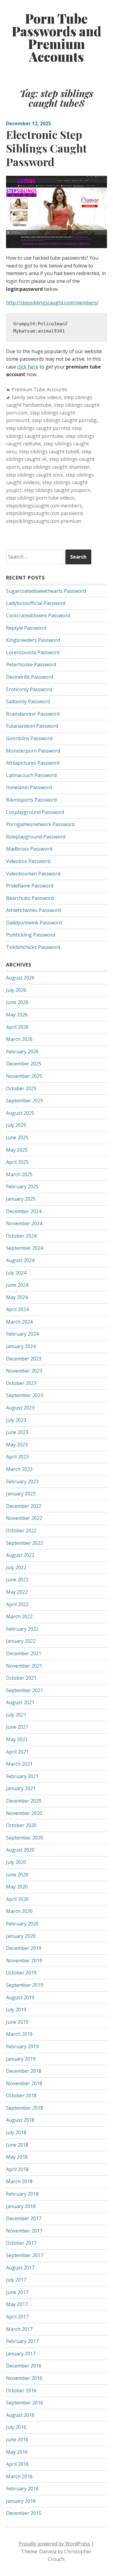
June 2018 (17, 2145)
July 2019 (16, 2010)
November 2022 (24, 1518)
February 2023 (22, 1482)
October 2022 (21, 1531)
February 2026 (22, 1052)
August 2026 (20, 978)
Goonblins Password (29, 738)
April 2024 (17, 1309)
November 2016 (24, 2378)
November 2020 (24, 1813)
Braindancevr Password (33, 714)
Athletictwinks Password (33, 910)
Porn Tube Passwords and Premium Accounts (56, 38)
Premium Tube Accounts (39, 389)
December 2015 (24, 2513)
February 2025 (22, 1186)
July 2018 (16, 2132)
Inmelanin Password (29, 787)
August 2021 (20, 1702)
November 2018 (24, 2083)
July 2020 (16, 1862)
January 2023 (21, 1494)
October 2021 (21, 1678)
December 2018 (24, 2071)
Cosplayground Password (35, 812)
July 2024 (16, 1273)
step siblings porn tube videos (40, 498)
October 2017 (21, 2243)
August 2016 (20, 2415)
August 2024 (20, 1260)
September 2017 (25, 2255)
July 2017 (16, 2280)
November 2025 (24, 1076)
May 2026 (17, 1015)
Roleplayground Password (36, 837)
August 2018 (20, 2120)
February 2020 (22, 1924)
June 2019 (17, 2022)
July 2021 (16, 1715)
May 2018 (17, 2157)
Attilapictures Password (33, 763)
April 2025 (17, 1162)
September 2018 (25, 2108)
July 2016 (16, 2427)
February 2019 (22, 2046)
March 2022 (19, 1616)
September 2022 (25, 1543)
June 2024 (17, 1285)
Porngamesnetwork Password (40, 824)
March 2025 (19, 1174)
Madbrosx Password (29, 849)
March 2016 (19, 2476)
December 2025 (24, 1064)
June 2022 (17, 1580)
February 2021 (22, 1776)
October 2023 (21, 1383)
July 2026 (16, 990)
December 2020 (24, 1801)
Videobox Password (28, 861)
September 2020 (25, 1838)
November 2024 (24, 1223)
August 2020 (20, 1850)
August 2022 (20, 1555)
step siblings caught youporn (57, 490)
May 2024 (17, 1297)
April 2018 (17, 2169)
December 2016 (24, 2366)
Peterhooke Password (31, 665)
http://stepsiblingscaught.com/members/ (52, 303)
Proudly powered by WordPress (54, 2544)
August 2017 (20, 2268)
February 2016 (22, 2489)
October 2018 (21, 2095)
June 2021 (17, 1727)
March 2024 (19, 1322)
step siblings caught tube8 (49, 451)
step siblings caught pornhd (38, 428)
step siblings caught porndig (64, 420)
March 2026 (19, 1039)
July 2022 (16, 1567)
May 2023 (17, 1445)
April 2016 (17, 2464)
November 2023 (24, 1371)
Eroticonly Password (29, 689)
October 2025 (21, 1088)
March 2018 (19, 2181)
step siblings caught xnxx (35, 475)
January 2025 (21, 1199)
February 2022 (22, 1629)
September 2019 (25, 1985)
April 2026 (17, 1027)
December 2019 (24, 1948)
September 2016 (25, 2403)
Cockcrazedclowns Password (38, 615)
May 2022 (17, 1592)
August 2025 (20, 1113)
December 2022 (24, 1506)
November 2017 (24, 2231)
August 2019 (20, 1997)
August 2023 (20, 1408)
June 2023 (17, 1432)
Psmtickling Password (31, 935)
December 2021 (24, 1653)
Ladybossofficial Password (36, 603)
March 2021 (19, 1764)
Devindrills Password (30, 677)
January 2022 (21, 1641)
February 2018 (22, 2194)
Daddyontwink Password (34, 923)
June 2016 (17, 2440)
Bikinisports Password (31, 800)
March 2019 (19, 2034)
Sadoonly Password (28, 701)
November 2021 (24, 1666)
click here (28, 367)
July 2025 (16, 1125)
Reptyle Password (26, 628)
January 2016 (21, 2501)
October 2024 (21, 1236)
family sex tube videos (37, 397)
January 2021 (21, 1788)
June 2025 (17, 1137)
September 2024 (25, 1248)
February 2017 (22, 2341)
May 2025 (17, 1150)
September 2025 (25, 1101)
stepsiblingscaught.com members (44, 506)
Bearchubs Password (30, 898)
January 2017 (21, 2354)
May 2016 (17, 2452)
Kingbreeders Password (33, 640)
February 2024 (22, 1334)
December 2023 (24, 1359)
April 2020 (17, 1899)
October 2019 (21, 1973)
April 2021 (17, 1752)
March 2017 (19, 2329)
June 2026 (17, 1002)
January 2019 (21, 2059)
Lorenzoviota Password (33, 652)
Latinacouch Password (31, 775)
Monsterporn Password (33, 751)
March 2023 (19, 1469)
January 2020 (21, 1936)
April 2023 (17, 1457)
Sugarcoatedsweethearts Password (46, 591)
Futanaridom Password (32, 726)
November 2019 (24, 1961)
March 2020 (19, 1911)
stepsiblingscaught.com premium (44, 521)
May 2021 (17, 1739)
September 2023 (25, 1395)
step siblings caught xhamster (56, 467)
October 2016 (21, 2391)
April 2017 (17, 2317)
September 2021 (25, 1690)
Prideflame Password (30, 886)
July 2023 (16, 1420)
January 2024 (21, 1346)
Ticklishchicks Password (33, 947)
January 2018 (21, 2206)
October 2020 (21, 1825)
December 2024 (24, 1211)
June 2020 (17, 1875)
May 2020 (17, 1887)
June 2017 (17, 2292)
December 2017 (24, 2218)
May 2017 (17, 2304)
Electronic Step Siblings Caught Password (46, 148)
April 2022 (17, 1604)
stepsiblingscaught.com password (44, 513)
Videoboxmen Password (33, 874)
